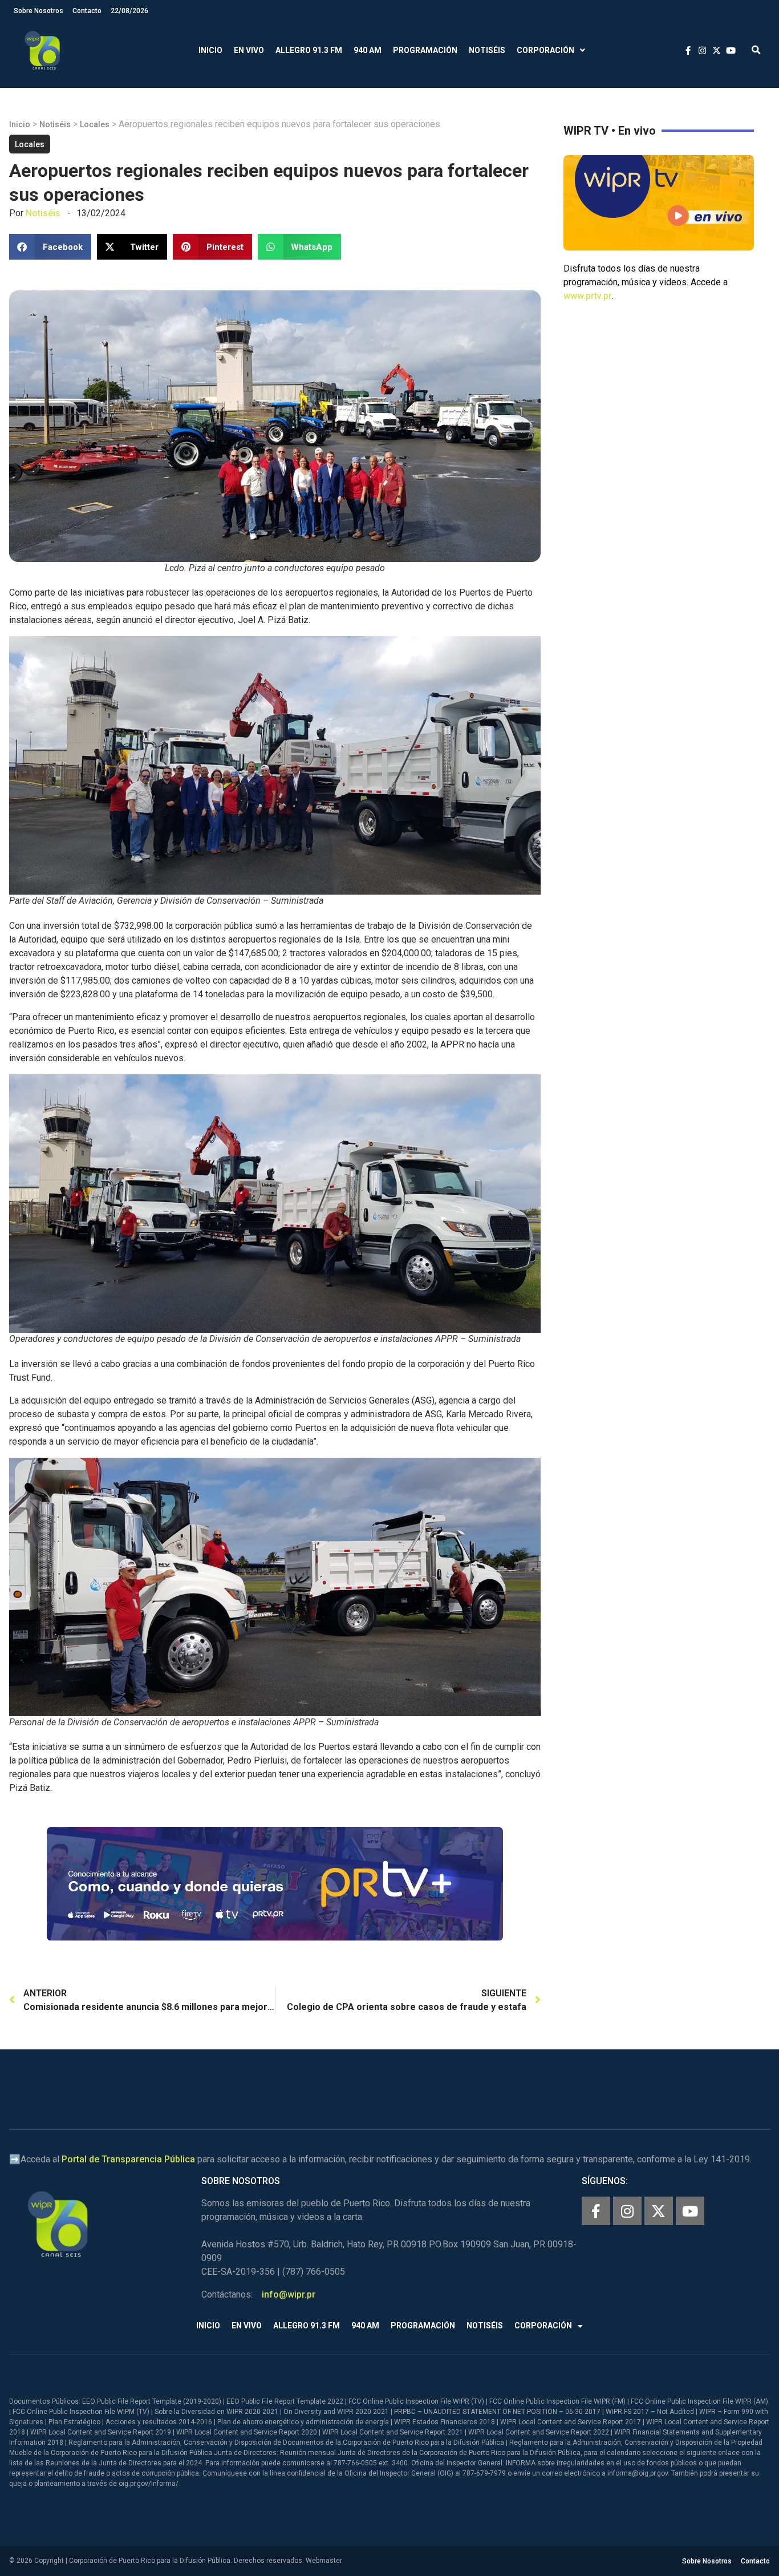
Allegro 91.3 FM (309, 50)
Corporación (545, 50)
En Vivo (249, 50)
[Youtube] (690, 2211)
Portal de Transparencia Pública (128, 2159)
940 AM (368, 50)
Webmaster (324, 2561)
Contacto (87, 11)
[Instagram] (627, 2211)
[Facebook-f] (596, 2211)
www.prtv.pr (588, 296)
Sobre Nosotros (38, 11)
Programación (425, 50)
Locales (95, 124)
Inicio (210, 50)
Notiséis (487, 50)
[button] (756, 50)
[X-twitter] (659, 2211)
